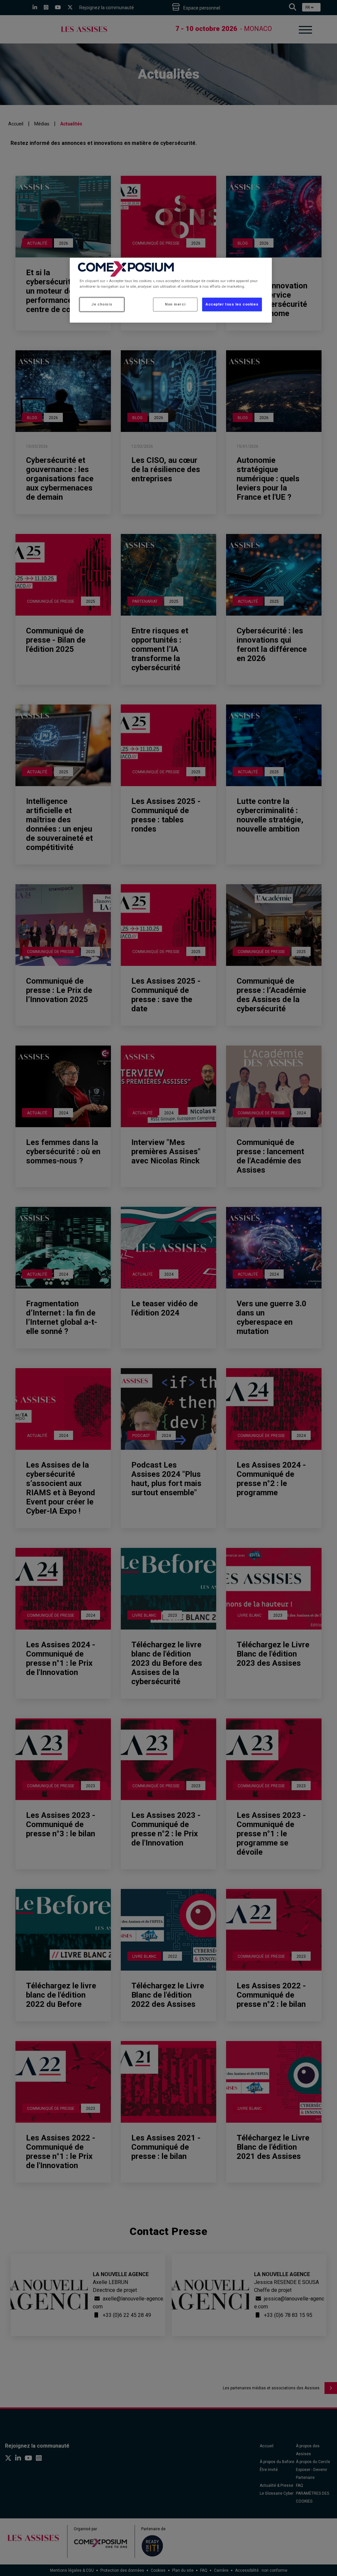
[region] (171, 290)
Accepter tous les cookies (232, 304)
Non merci (175, 304)
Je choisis (102, 304)
